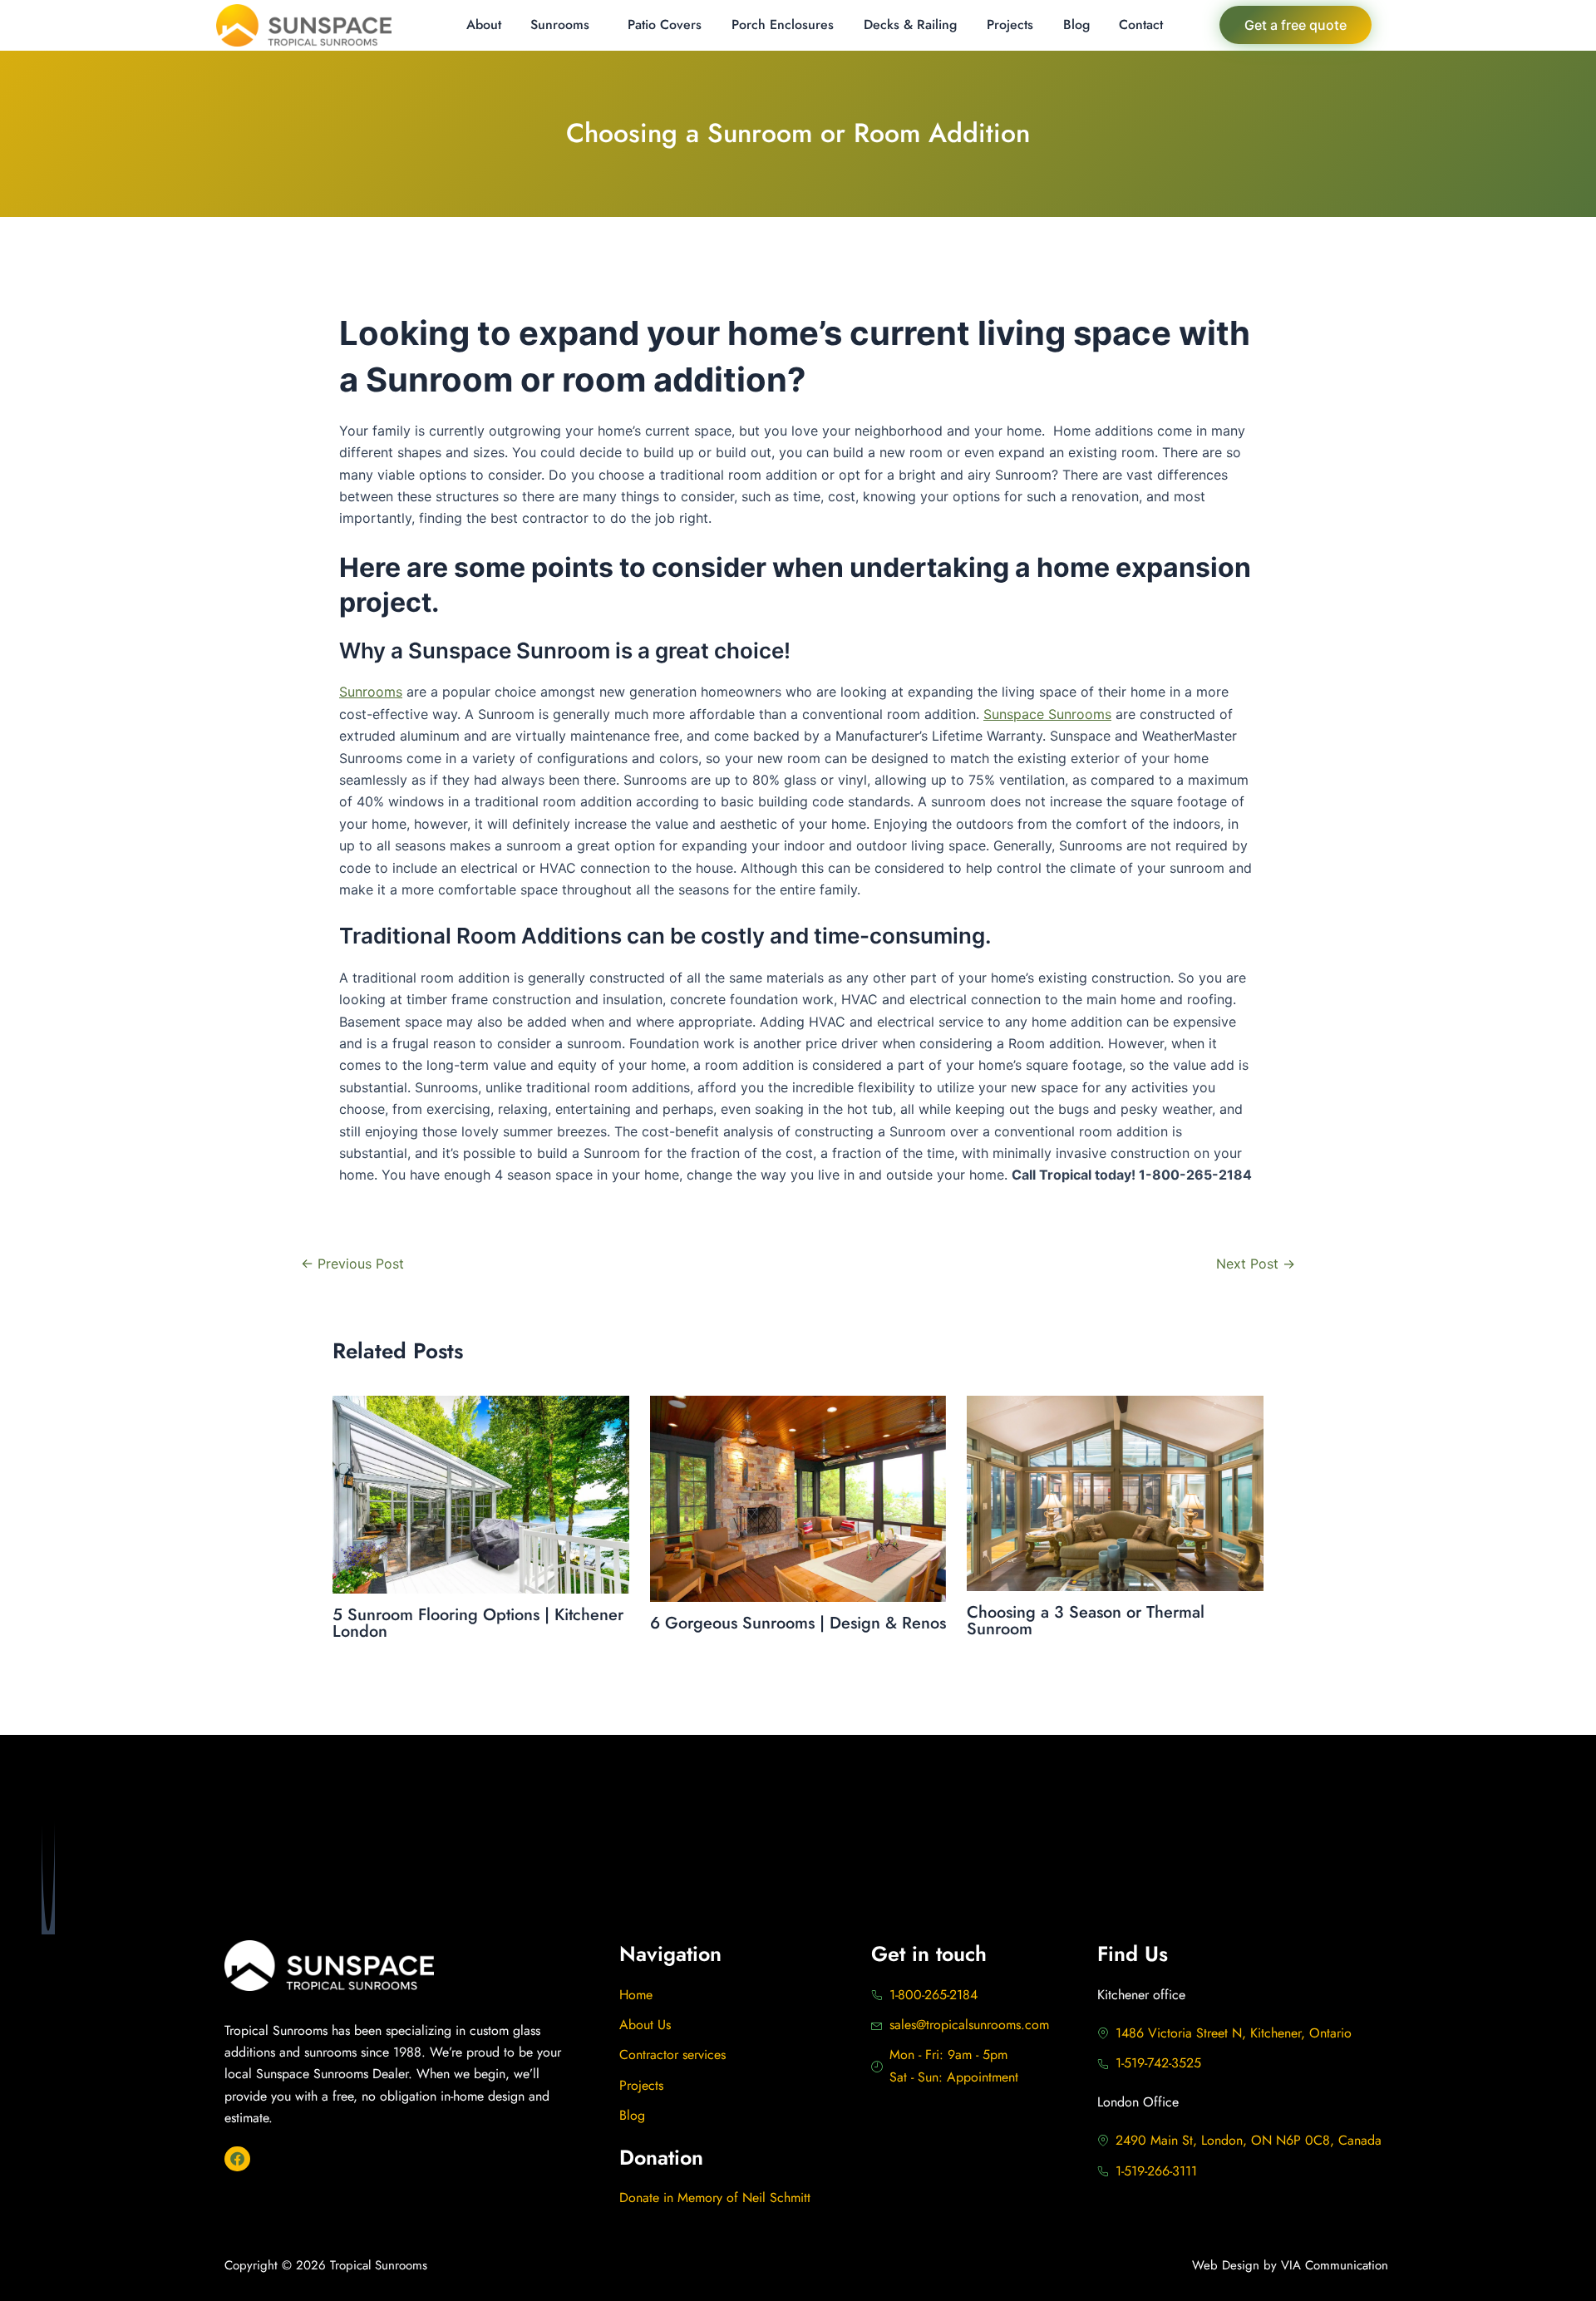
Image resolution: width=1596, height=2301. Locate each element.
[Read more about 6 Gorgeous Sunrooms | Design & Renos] (798, 1497)
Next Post (1256, 1264)
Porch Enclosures (783, 25)
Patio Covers (665, 25)
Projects (1010, 25)
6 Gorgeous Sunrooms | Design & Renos (798, 1623)
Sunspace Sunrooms (1047, 714)
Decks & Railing (910, 25)
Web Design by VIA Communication (1290, 2265)
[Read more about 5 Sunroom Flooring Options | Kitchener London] (481, 1493)
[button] (565, 25)
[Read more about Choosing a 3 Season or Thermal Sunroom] (1115, 1492)
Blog (1076, 25)
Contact (1141, 25)
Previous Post (352, 1264)
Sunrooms (560, 25)
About (484, 25)
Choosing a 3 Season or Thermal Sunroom (1086, 1621)
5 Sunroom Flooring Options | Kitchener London (478, 1623)
